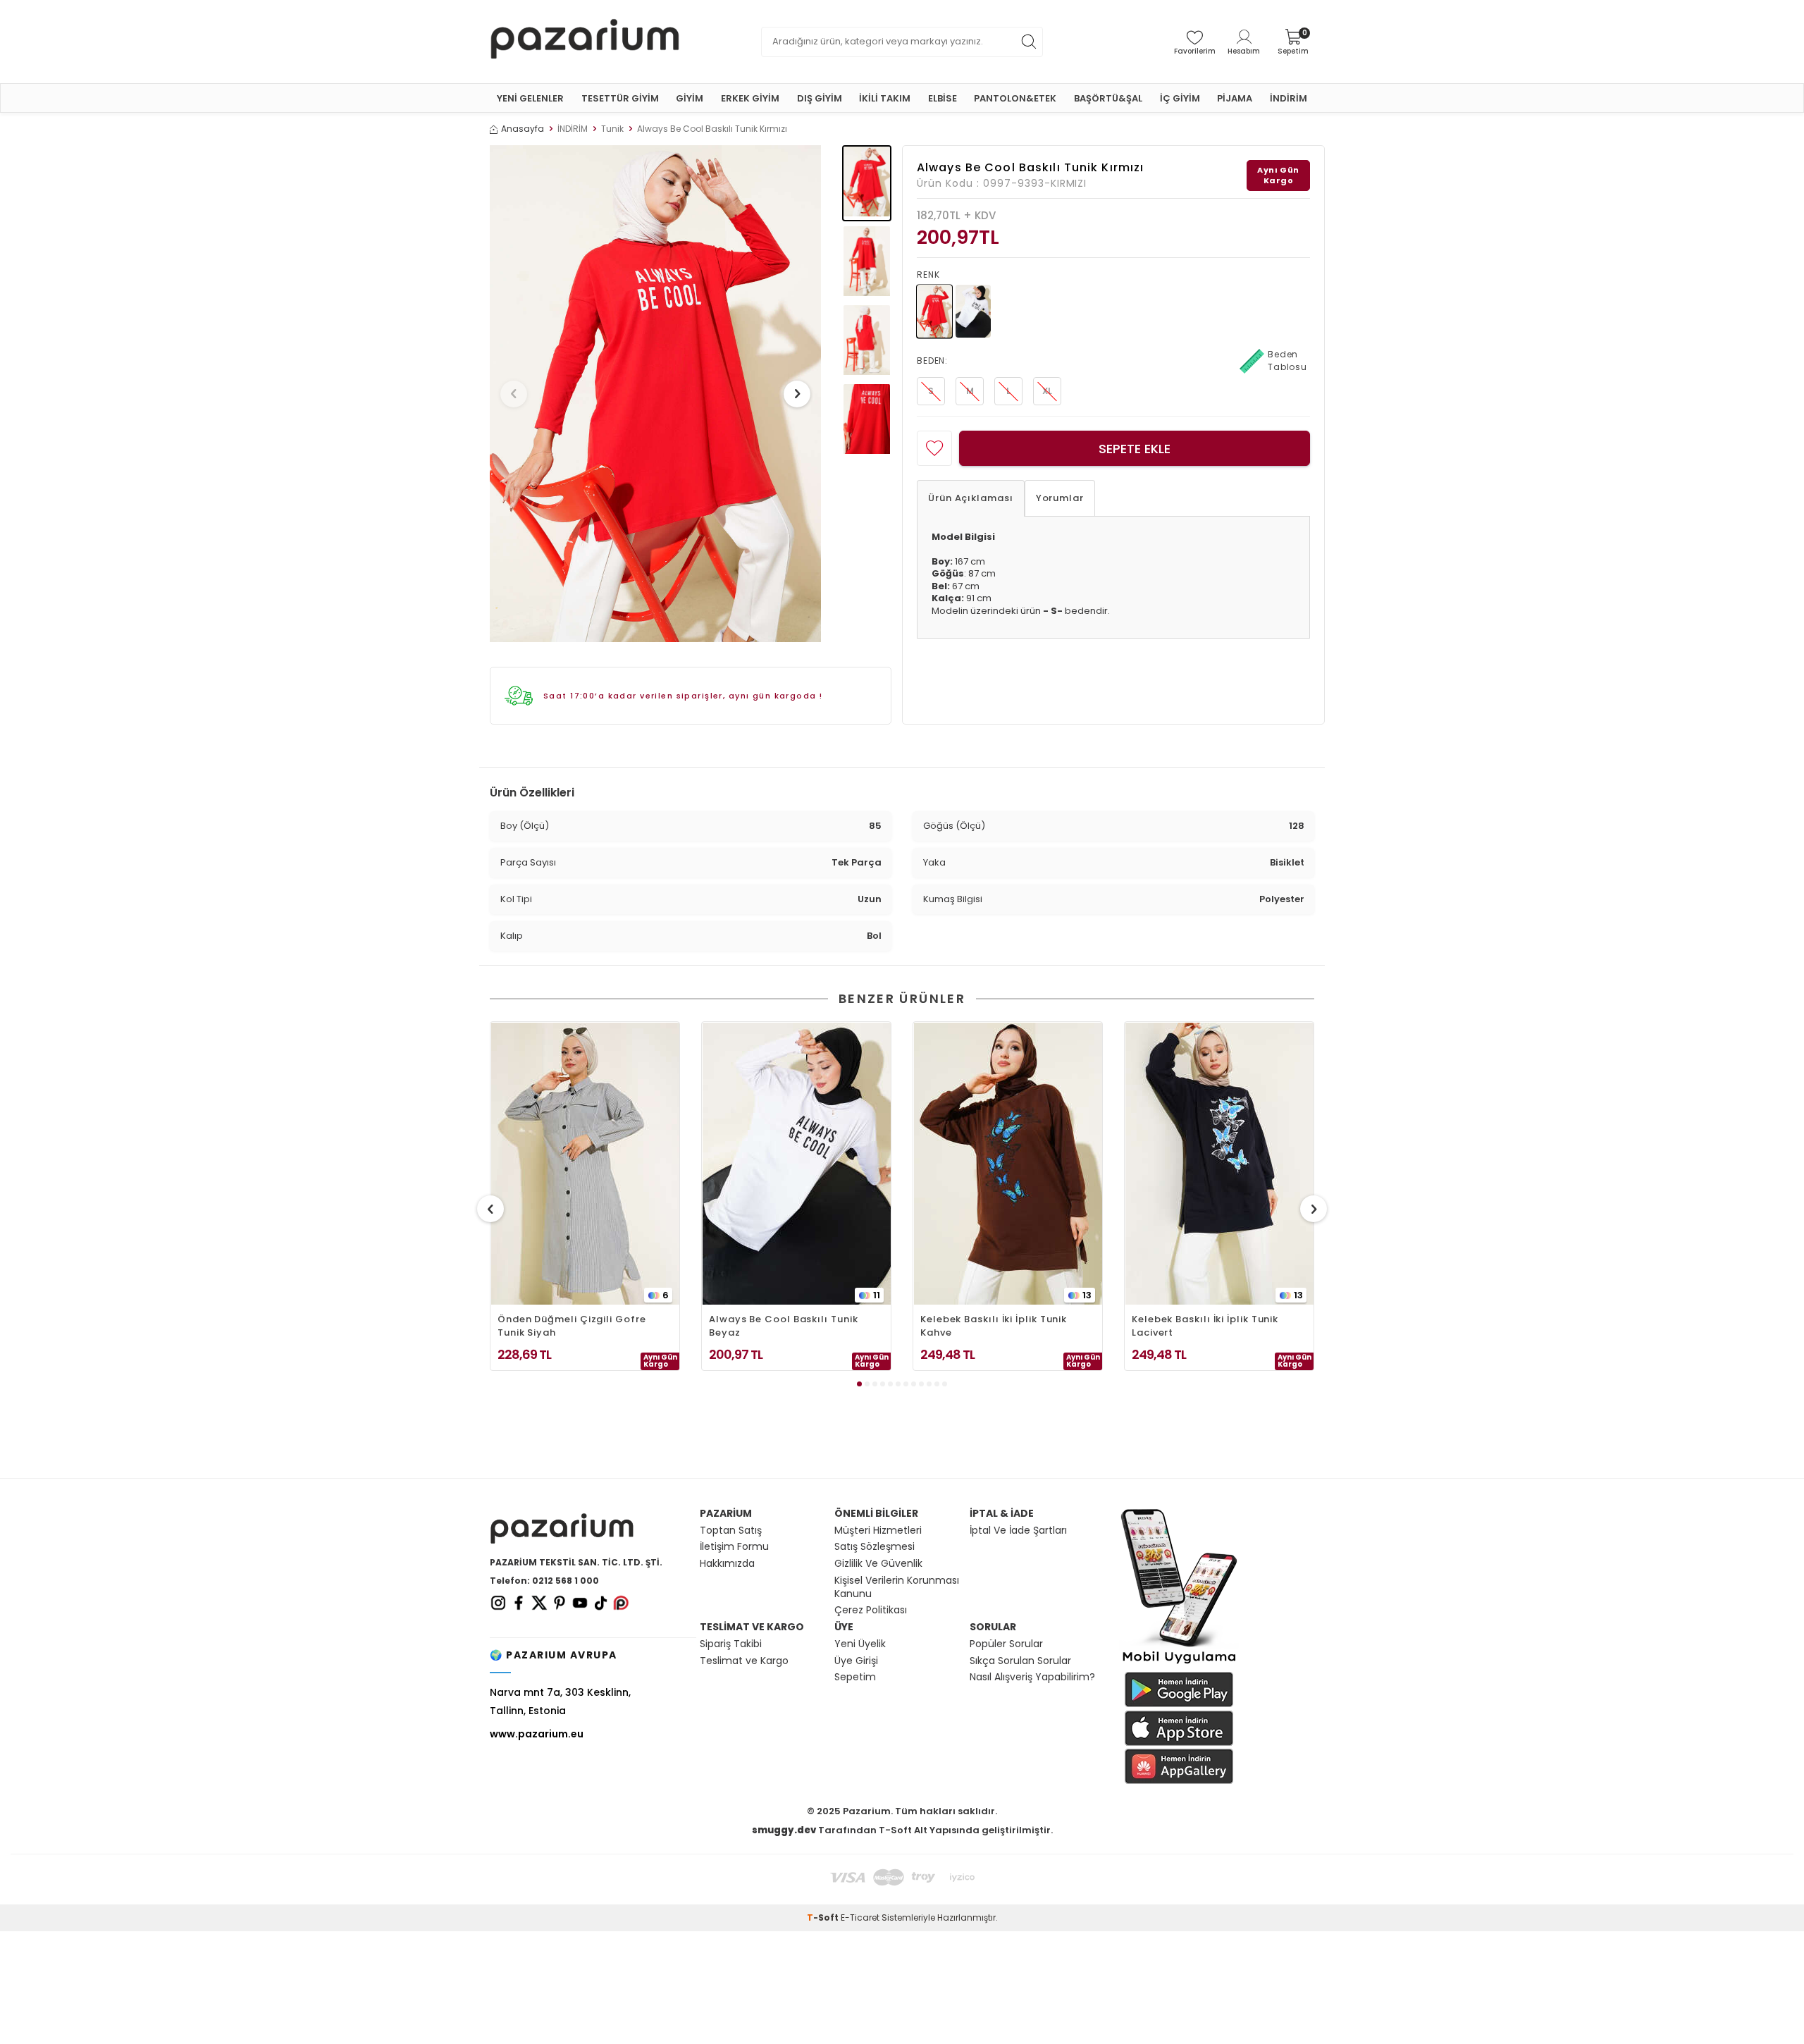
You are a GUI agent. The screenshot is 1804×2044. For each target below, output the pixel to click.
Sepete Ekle (1135, 449)
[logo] (585, 42)
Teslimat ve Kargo (744, 1661)
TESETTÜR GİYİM (620, 98)
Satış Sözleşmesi (875, 1547)
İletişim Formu (734, 1547)
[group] (655, 394)
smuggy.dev (784, 1830)
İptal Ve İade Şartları (1018, 1531)
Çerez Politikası (871, 1610)
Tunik (612, 129)
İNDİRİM (1289, 98)
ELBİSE (943, 98)
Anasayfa (523, 129)
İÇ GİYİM (1180, 98)
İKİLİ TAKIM (885, 98)
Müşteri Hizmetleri (878, 1531)
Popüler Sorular (1006, 1644)
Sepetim (855, 1677)
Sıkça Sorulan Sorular (1020, 1661)
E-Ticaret (860, 1917)
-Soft (824, 1917)
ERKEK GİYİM (750, 98)
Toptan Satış (731, 1531)
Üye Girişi (856, 1661)
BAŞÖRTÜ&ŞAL (1108, 98)
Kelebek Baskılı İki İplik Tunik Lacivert (1205, 1326)
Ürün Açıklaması (971, 498)
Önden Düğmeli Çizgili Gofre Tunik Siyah (572, 1326)
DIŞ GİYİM (820, 98)
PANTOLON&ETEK (1015, 98)
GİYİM (690, 98)
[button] (514, 394)
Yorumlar (1060, 498)
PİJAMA (1235, 98)
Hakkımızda (727, 1564)
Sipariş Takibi (731, 1644)
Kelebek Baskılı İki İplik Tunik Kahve (994, 1326)
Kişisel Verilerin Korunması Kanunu (897, 1587)
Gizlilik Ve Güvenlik (878, 1564)
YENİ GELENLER (530, 98)
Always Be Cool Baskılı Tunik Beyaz (783, 1326)
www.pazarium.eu (537, 1734)
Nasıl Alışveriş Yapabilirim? (1032, 1677)
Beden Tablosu (1287, 361)
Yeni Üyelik (860, 1644)
